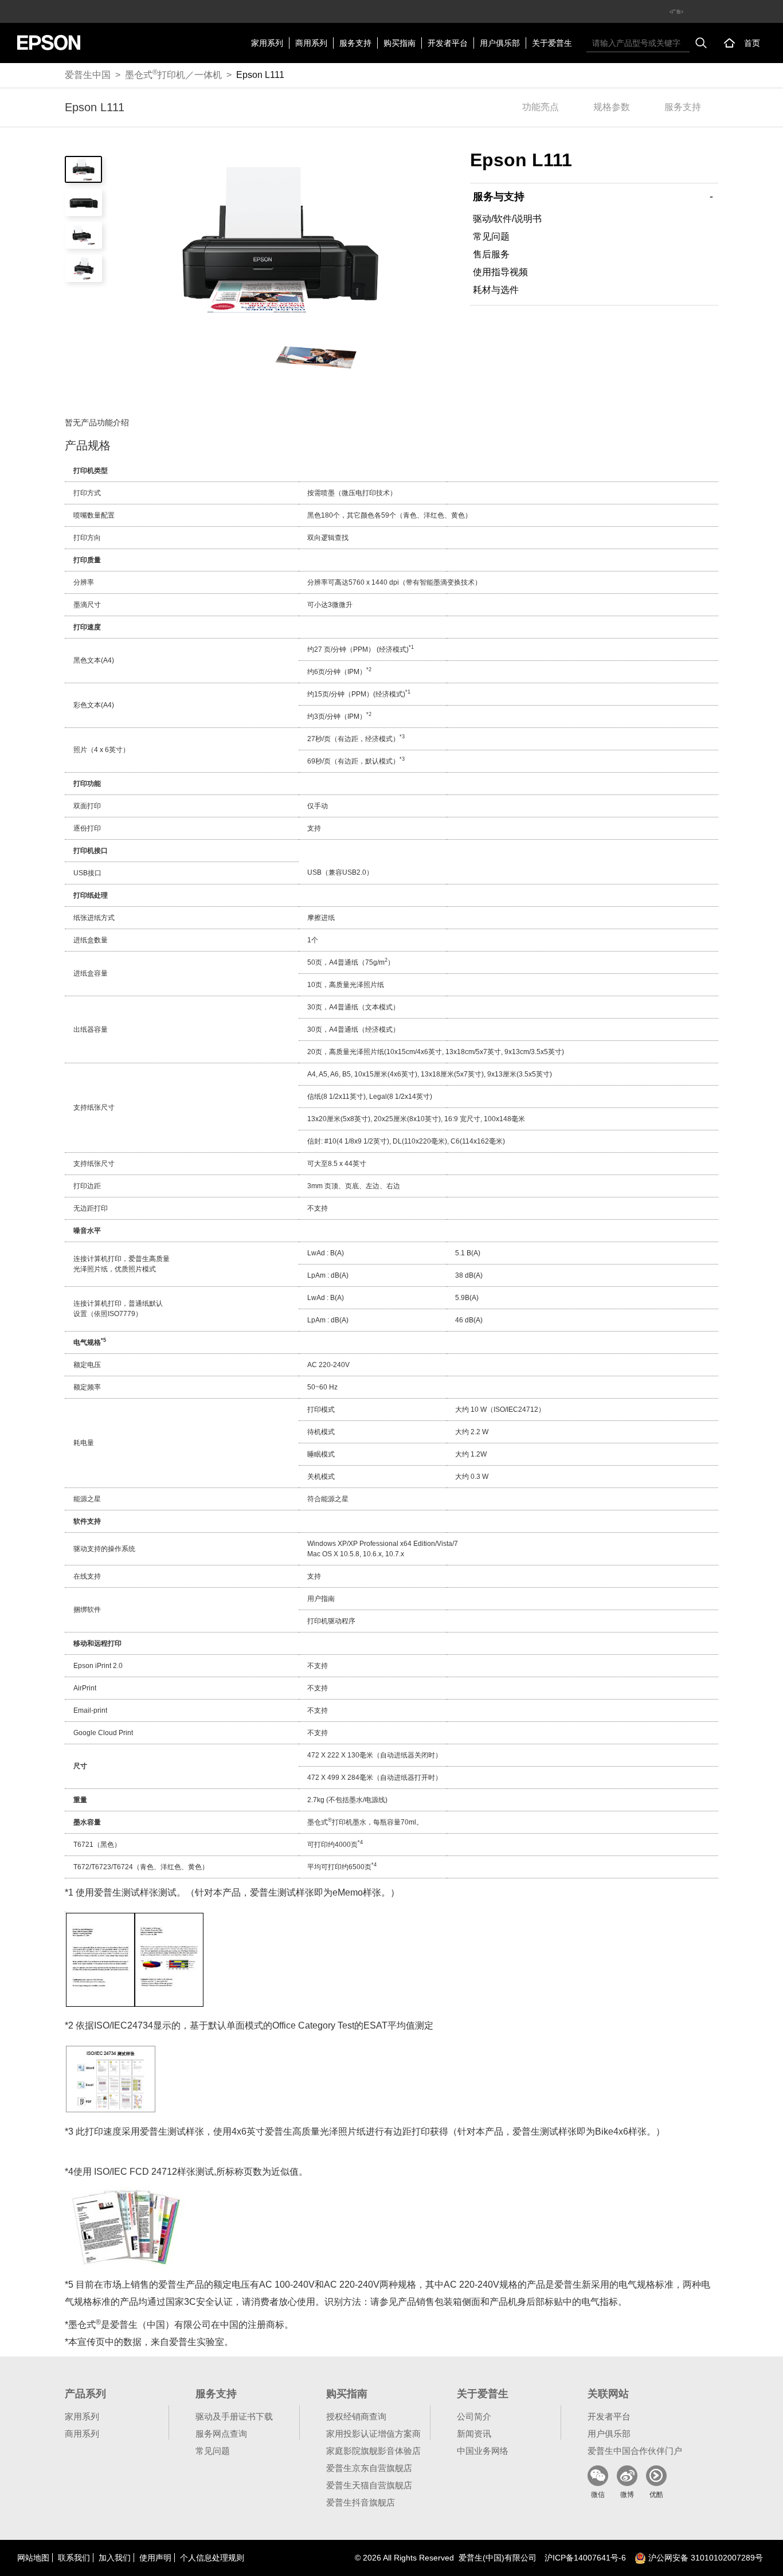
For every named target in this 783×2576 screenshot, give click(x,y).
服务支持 (355, 43)
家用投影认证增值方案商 (373, 2434)
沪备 (585, 2558)
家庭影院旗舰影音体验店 (373, 2451)
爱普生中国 (88, 75)
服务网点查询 (221, 2434)
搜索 (701, 43)
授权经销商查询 (356, 2416)
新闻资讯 (474, 2434)
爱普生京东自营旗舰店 (369, 2468)
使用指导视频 (500, 272)
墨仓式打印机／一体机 (173, 74)
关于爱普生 (552, 43)
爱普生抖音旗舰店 (361, 2502)
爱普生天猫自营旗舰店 (369, 2485)
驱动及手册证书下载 (234, 2416)
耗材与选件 (496, 290)
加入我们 (115, 2558)
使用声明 (155, 2558)
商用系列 (311, 43)
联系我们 (74, 2558)
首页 (752, 43)
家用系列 (267, 43)
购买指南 (400, 43)
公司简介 (474, 2416)
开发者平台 (448, 43)
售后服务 (491, 254)
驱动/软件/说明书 (507, 219)
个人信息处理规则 (212, 2558)
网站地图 (33, 2558)
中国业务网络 (483, 2451)
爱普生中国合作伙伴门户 (635, 2451)
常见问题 (491, 236)
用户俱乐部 (500, 43)
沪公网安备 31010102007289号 (704, 2558)
